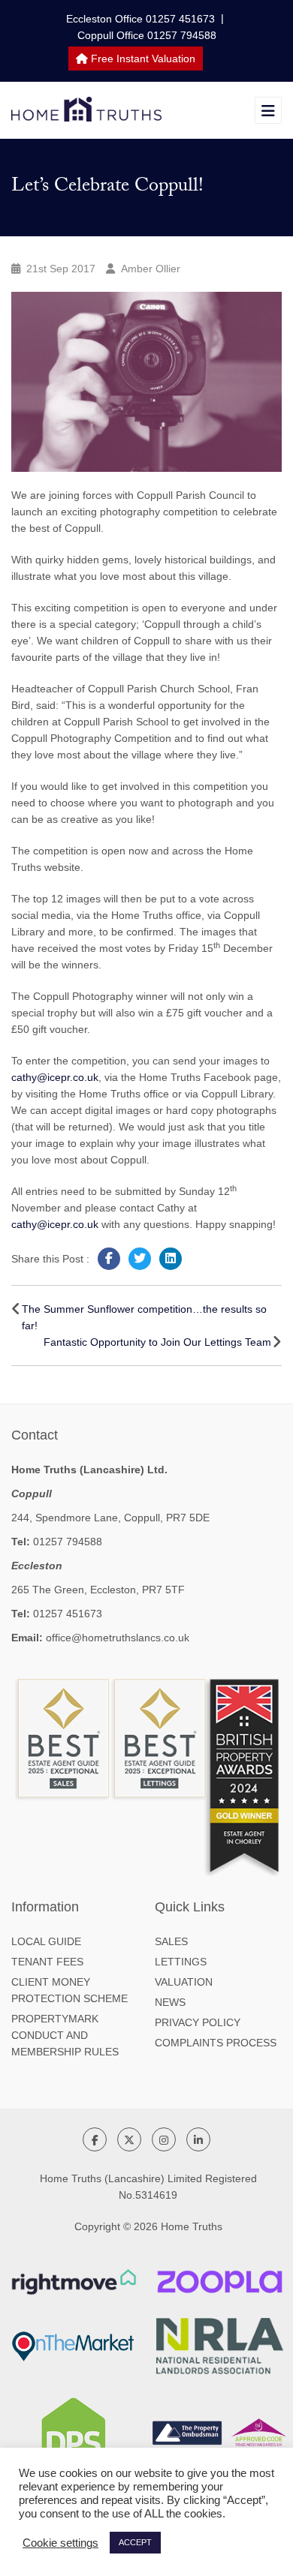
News (170, 2002)
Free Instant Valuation (142, 59)
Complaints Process (216, 2043)
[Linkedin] (171, 1259)
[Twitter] (140, 1259)
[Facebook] (109, 1259)
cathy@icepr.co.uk (55, 1077)
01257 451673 (68, 1614)
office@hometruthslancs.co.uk (118, 1638)
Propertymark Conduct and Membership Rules (65, 2035)
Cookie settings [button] (60, 2543)
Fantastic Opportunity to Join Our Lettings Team (157, 1342)
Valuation (184, 1982)
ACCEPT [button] (135, 2542)
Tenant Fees (47, 1962)
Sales (171, 1941)
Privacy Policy (198, 2022)
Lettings (181, 1962)
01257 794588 (68, 1542)
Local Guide (46, 1941)
